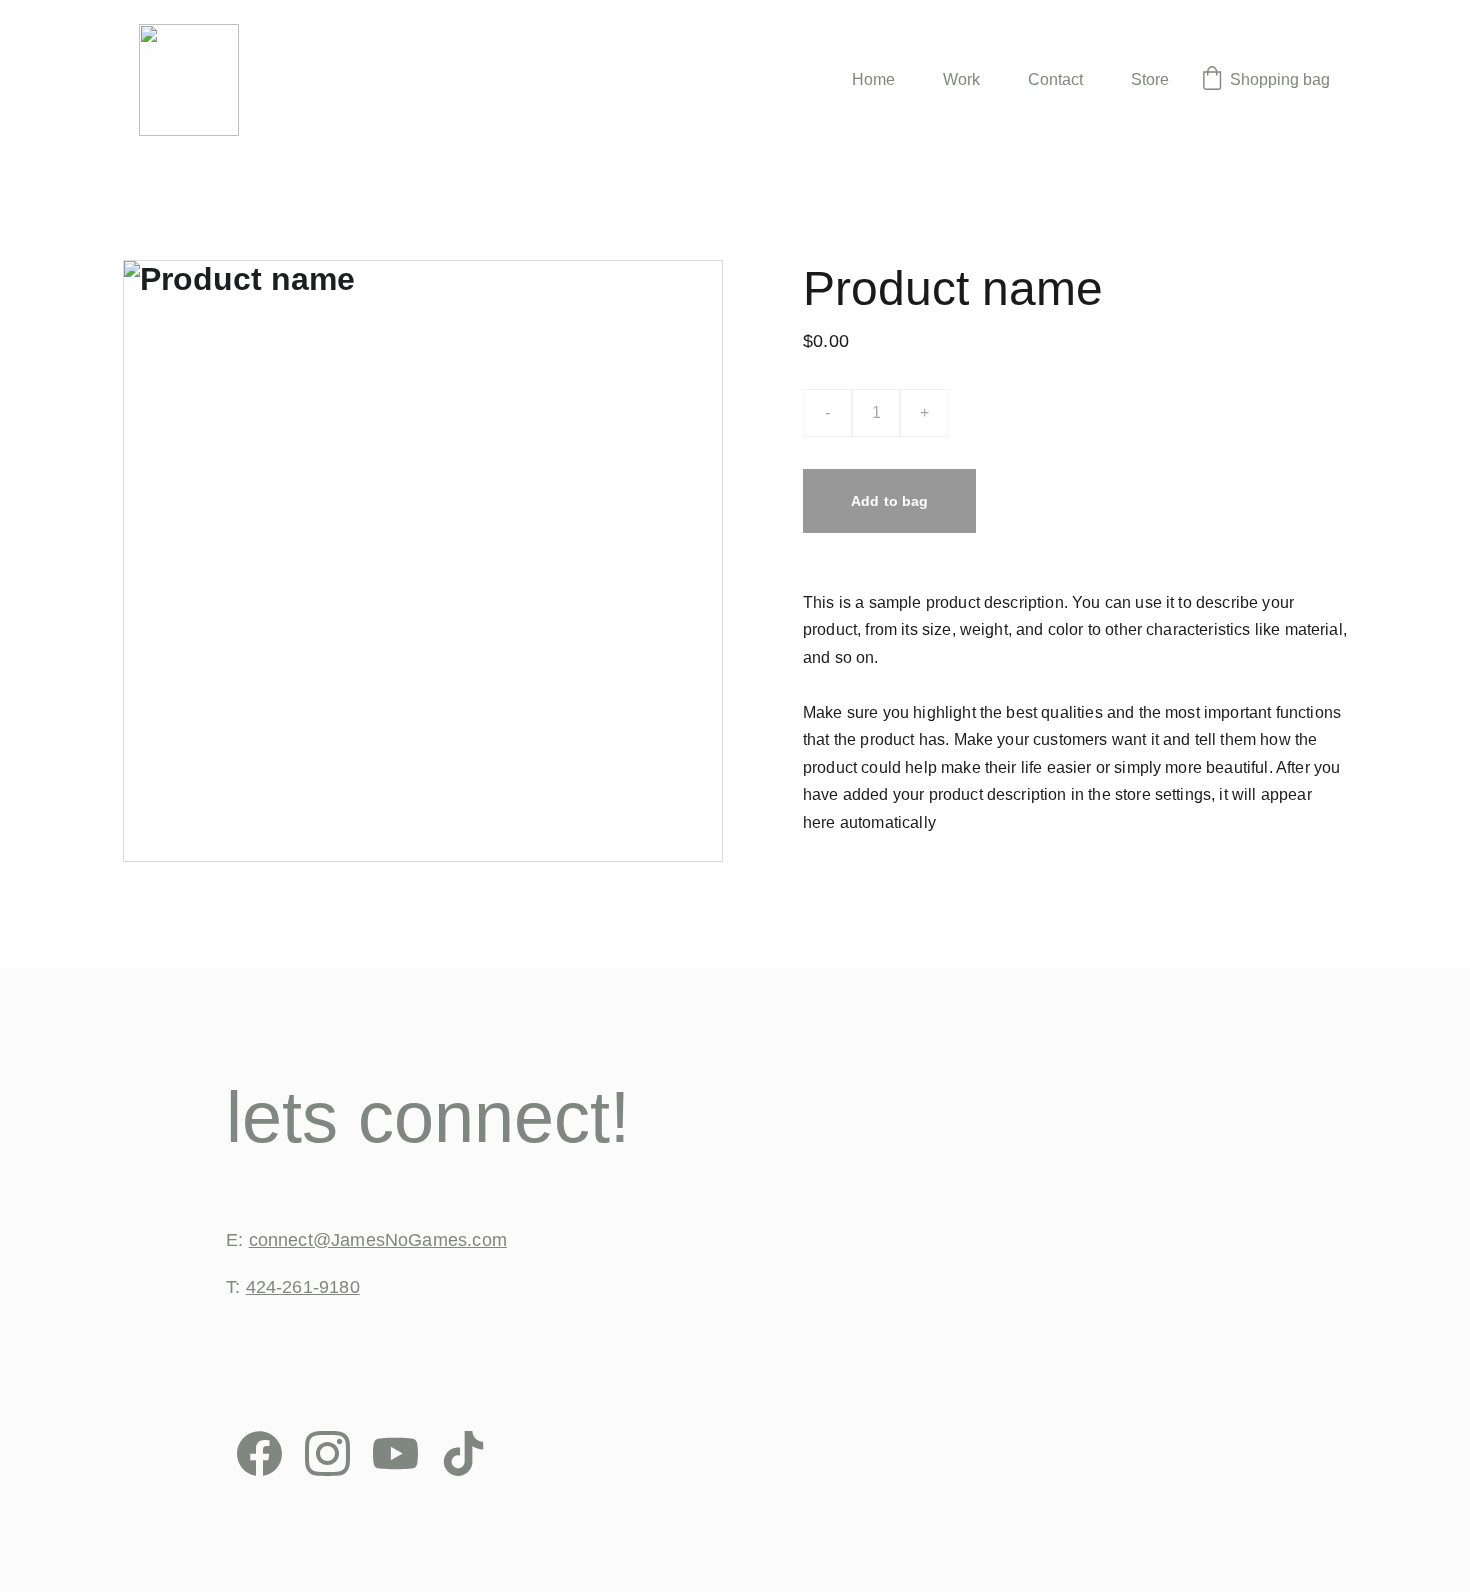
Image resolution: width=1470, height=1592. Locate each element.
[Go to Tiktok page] (463, 1453)
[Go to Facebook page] (259, 1453)
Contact (1055, 79)
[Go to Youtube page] (395, 1453)
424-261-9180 (303, 1287)
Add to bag (889, 501)
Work (961, 79)
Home (873, 79)
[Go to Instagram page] (327, 1453)
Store (1150, 79)
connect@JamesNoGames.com (378, 1240)
